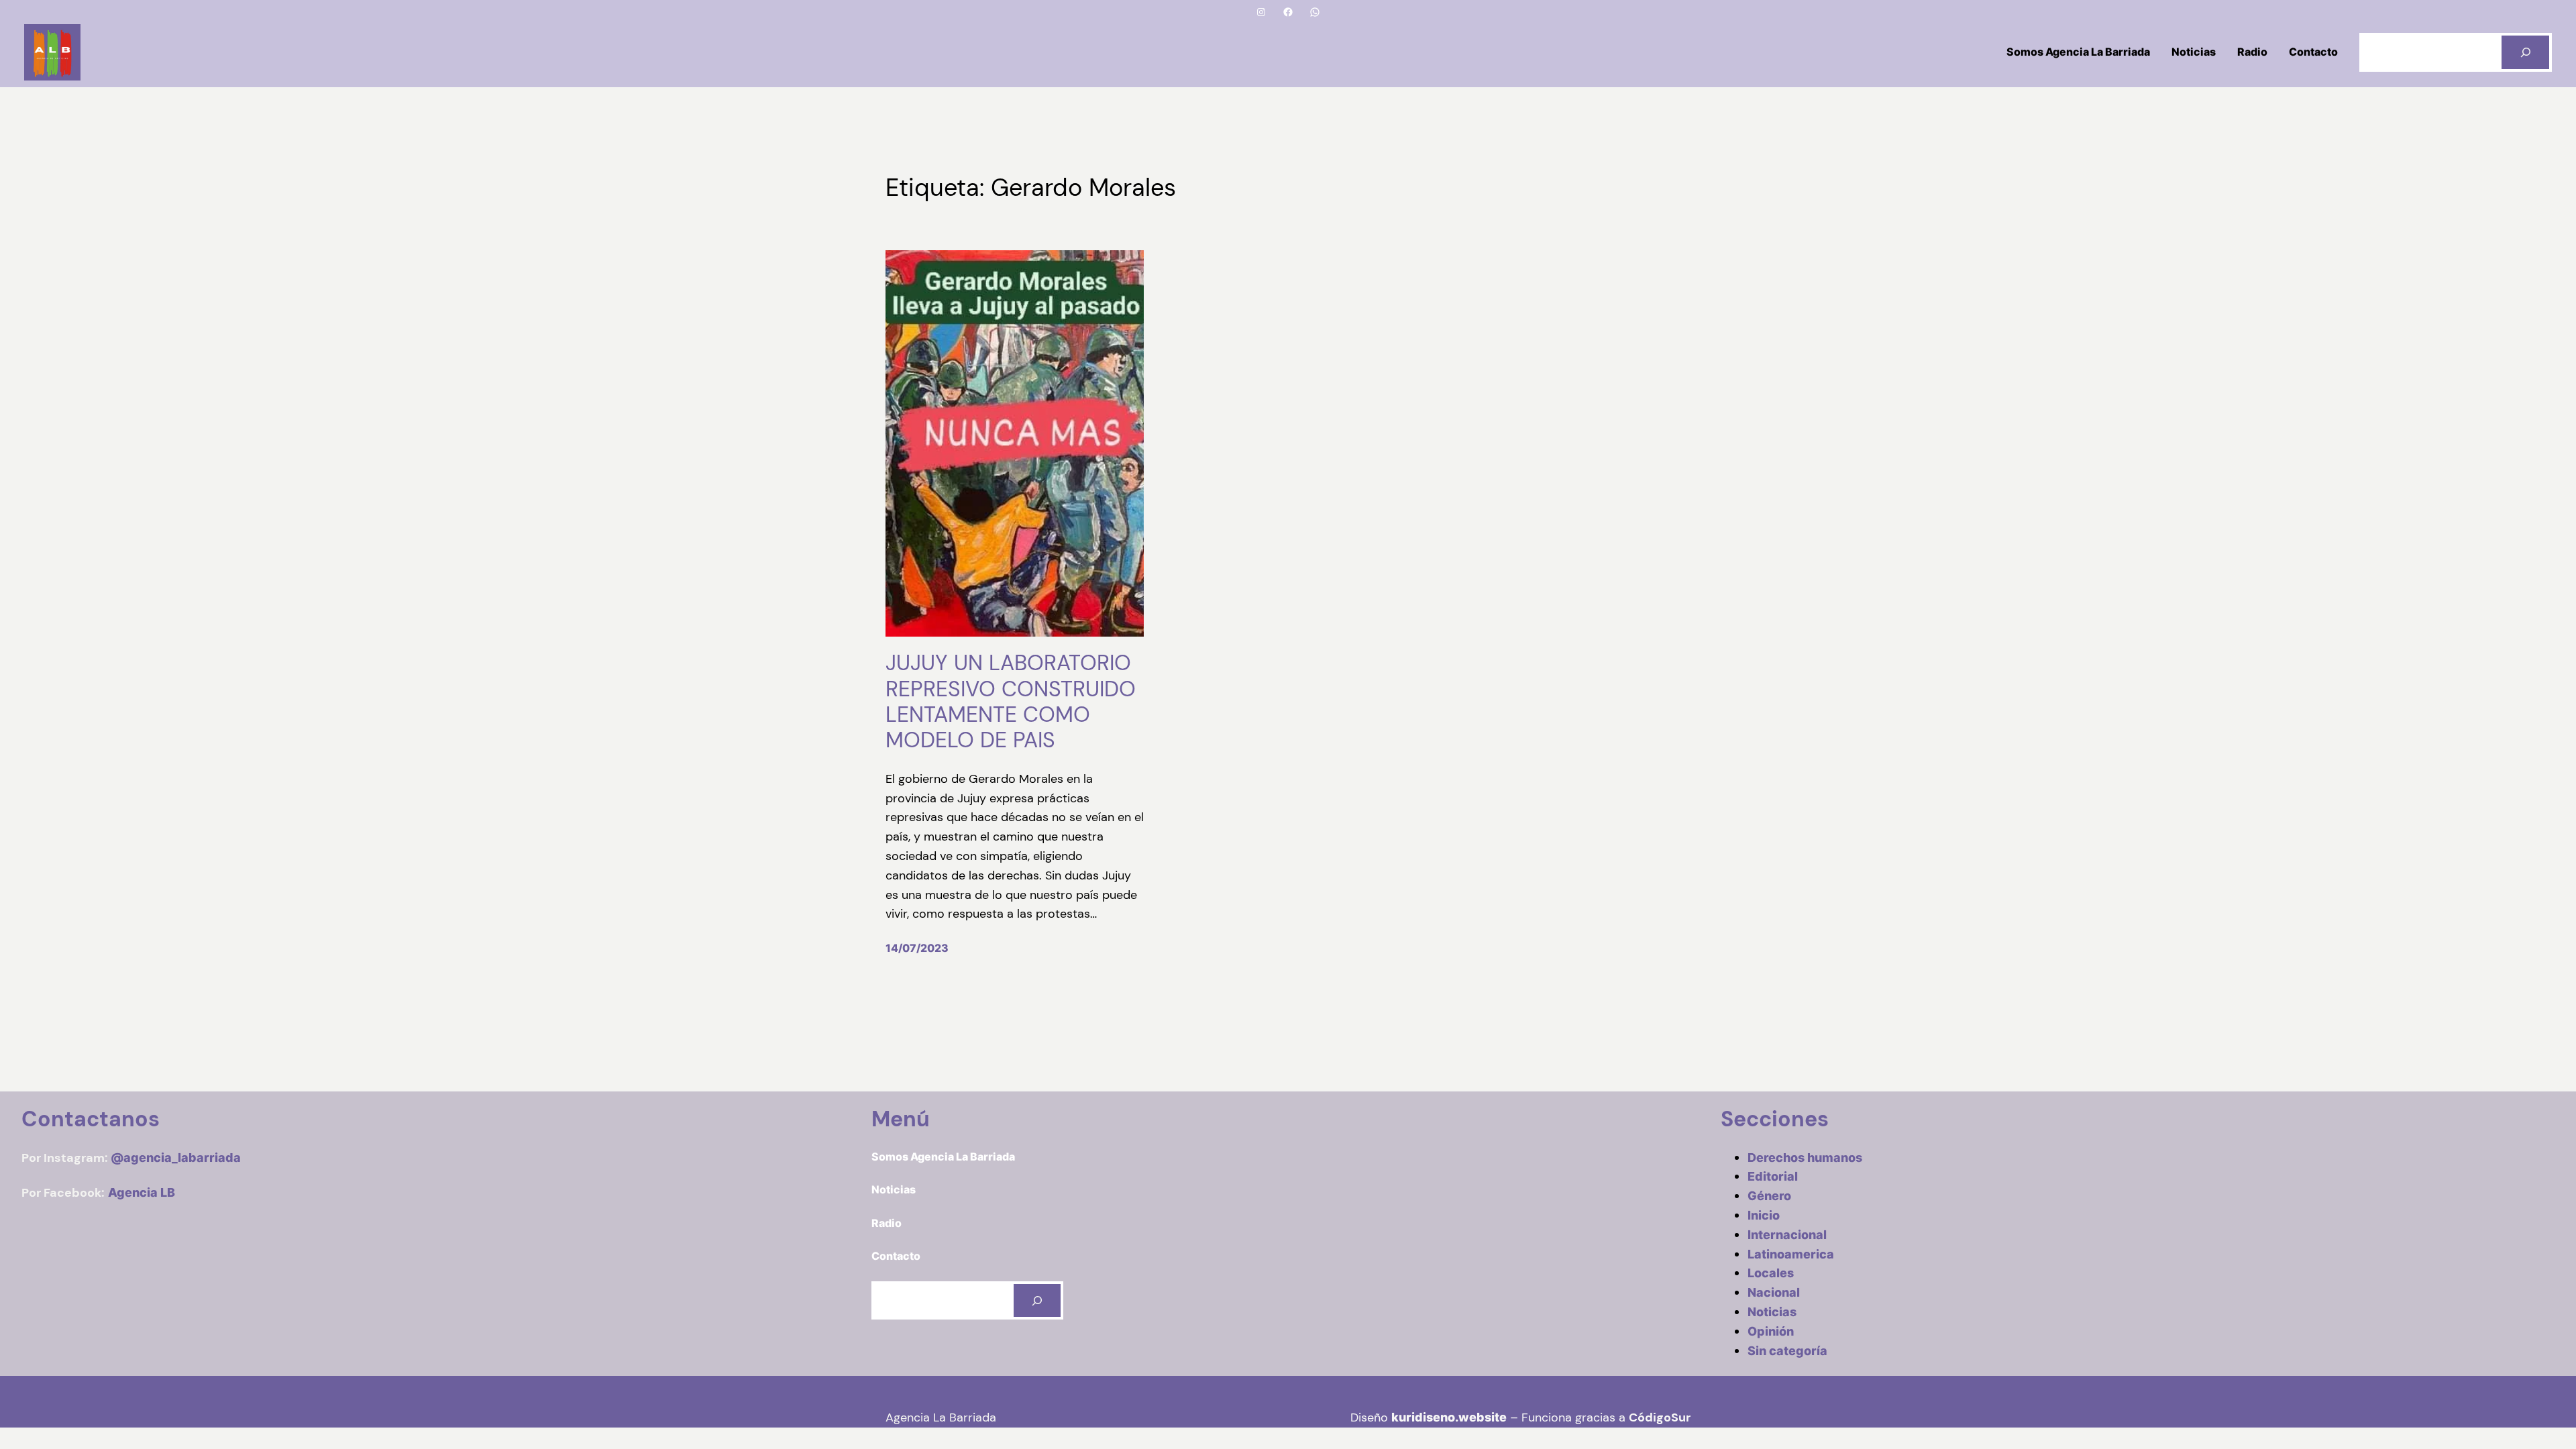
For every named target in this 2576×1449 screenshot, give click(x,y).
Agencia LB (142, 1192)
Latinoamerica (1791, 1254)
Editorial (1773, 1176)
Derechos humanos (1805, 1158)
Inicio (1764, 1215)
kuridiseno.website (1449, 1417)
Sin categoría (1787, 1351)
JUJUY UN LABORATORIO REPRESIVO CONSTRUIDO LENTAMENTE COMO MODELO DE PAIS (1011, 702)
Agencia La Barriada (941, 1417)
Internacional (1787, 1235)
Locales (1771, 1273)
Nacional (1774, 1292)
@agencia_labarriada (176, 1158)
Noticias (1772, 1312)
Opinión (1771, 1331)
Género (1769, 1196)
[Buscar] (2525, 52)
